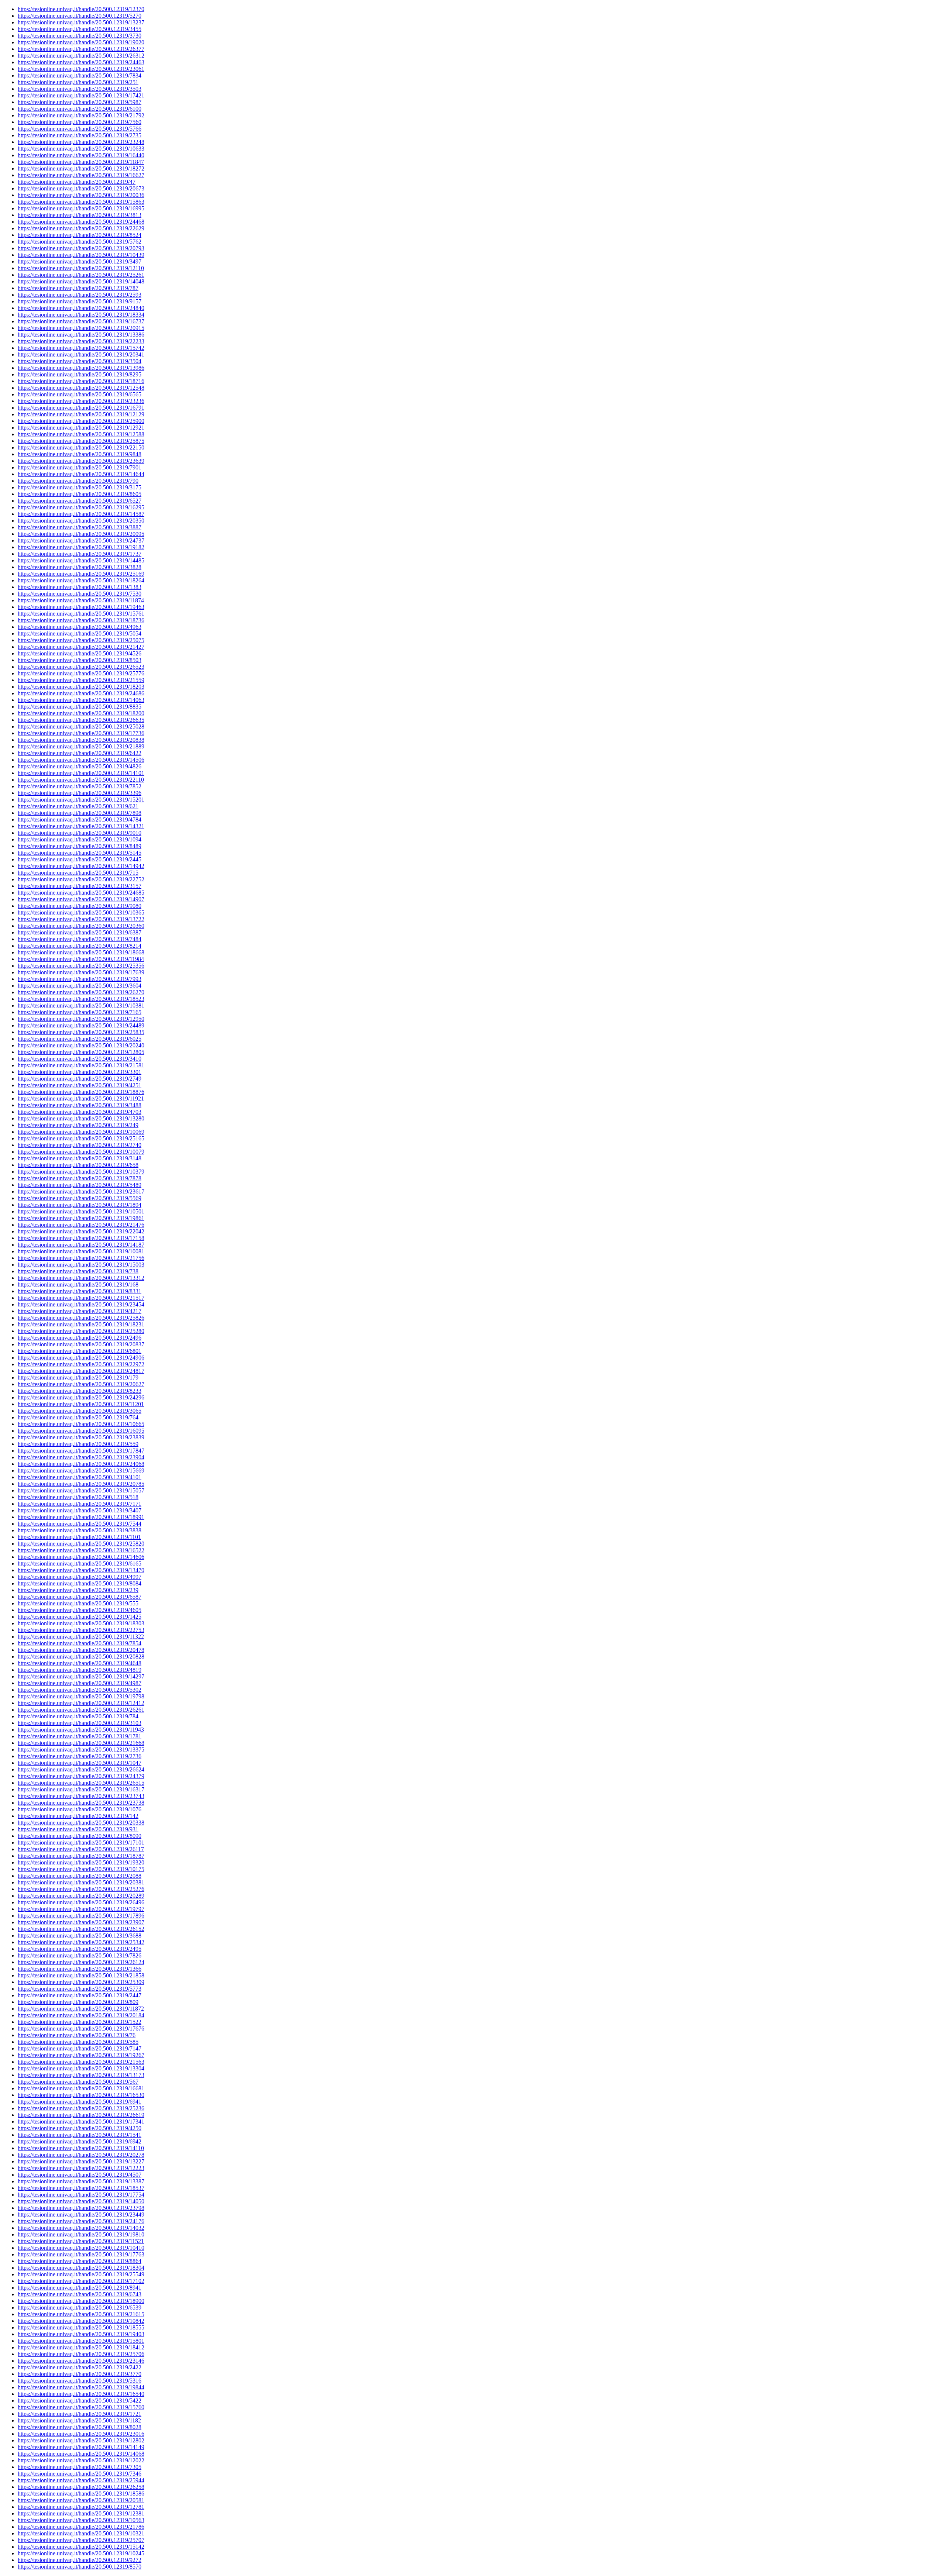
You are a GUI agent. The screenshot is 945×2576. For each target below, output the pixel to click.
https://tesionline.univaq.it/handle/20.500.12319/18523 (81, 999)
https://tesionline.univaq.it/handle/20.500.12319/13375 (81, 1750)
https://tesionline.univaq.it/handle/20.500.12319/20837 (81, 1344)
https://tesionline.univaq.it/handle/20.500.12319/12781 (81, 2507)
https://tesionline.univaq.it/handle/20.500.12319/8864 (80, 2261)
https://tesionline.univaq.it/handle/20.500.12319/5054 (80, 633)
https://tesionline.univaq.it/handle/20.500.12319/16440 (81, 155)
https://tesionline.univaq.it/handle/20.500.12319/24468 (81, 222)
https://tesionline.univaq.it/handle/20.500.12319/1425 (80, 1617)
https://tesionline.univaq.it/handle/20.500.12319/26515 (81, 1783)
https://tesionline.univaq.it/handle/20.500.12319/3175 (80, 487)
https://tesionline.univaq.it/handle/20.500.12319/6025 (80, 1039)
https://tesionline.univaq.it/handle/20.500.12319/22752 (81, 879)
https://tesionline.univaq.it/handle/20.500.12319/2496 (80, 1338)
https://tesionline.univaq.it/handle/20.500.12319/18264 (81, 580)
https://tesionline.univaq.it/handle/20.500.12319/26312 (81, 56)
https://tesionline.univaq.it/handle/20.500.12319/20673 (81, 188)
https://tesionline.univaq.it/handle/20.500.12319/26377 (81, 49)
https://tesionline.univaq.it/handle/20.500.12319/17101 (81, 1843)
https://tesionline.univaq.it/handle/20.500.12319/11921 (81, 1098)
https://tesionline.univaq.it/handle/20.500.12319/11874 (81, 600)
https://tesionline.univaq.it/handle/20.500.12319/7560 (80, 122)
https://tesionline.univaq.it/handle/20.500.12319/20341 (81, 354)
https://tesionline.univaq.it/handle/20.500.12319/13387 (81, 2181)
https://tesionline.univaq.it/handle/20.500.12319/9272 (80, 2560)
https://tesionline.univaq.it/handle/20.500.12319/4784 (80, 819)
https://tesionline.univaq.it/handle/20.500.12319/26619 (81, 2115)
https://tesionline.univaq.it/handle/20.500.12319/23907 (81, 1922)
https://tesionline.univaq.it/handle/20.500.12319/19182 (81, 547)
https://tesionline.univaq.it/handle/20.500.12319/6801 (80, 1351)
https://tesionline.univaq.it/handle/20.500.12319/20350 (81, 521)
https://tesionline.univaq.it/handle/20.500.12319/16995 (81, 208)
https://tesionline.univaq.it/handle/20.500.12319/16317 (81, 1789)
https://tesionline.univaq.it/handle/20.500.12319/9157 (80, 301)
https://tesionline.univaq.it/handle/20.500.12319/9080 (80, 906)
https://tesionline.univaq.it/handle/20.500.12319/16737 (81, 321)
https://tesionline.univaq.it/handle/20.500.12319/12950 (81, 1019)
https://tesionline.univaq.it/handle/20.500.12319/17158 (81, 1238)
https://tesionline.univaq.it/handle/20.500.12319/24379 (81, 1776)
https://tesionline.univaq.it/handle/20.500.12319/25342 (81, 1942)
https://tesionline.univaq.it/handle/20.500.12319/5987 (80, 102)
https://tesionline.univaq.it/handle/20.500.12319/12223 (81, 2168)
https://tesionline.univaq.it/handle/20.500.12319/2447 (80, 1995)
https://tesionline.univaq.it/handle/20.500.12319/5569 (80, 1198)
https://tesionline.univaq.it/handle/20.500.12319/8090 (80, 1836)
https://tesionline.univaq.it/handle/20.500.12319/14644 (81, 474)
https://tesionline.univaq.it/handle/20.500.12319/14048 (81, 281)
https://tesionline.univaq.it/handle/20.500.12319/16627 (81, 175)
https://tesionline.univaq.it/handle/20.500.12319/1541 (80, 2135)
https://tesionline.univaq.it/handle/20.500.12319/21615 (81, 2314)
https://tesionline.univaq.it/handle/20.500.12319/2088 (80, 1876)
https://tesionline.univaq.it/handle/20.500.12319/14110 (81, 2148)
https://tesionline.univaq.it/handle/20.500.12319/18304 (81, 2268)
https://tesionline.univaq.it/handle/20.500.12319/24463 (81, 62)
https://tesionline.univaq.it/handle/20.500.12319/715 (78, 873)
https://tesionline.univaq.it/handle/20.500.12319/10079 (81, 1152)
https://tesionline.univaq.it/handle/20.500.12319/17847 (81, 1451)
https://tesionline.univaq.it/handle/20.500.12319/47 (77, 182)
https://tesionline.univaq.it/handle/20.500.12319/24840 (81, 308)
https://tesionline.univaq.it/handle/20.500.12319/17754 (81, 2195)
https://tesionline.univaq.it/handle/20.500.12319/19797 (81, 1909)
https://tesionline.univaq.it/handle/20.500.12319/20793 (81, 248)
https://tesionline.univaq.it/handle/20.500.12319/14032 (81, 2228)
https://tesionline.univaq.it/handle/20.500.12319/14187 (81, 1245)
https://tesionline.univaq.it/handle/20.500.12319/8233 (80, 1391)
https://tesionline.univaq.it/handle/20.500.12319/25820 (81, 1544)
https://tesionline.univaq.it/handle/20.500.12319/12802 (81, 2440)
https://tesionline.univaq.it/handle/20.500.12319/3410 (80, 1059)
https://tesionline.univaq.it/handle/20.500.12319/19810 (81, 2234)
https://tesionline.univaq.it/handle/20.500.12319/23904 (81, 1457)
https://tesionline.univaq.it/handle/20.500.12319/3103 (80, 1723)
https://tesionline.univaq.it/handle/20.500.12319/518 (78, 1497)
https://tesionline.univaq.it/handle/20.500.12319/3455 (80, 29)
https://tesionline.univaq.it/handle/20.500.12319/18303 (81, 1623)
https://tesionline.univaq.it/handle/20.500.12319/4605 (80, 1610)
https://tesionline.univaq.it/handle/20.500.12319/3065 (80, 1411)
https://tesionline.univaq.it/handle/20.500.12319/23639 (81, 461)
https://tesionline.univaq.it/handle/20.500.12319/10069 (81, 1132)
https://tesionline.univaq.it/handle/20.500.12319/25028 (81, 726)
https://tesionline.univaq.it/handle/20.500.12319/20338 (81, 1823)
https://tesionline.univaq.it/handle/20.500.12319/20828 (81, 1657)
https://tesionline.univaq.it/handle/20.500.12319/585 (78, 2042)
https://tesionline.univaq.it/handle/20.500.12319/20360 (81, 926)
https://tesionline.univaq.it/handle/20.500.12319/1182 (79, 2420)
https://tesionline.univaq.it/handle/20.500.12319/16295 (81, 507)
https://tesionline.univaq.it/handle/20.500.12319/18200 (81, 713)
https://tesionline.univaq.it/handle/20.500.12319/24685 (81, 893)
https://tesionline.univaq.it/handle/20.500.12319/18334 (81, 315)
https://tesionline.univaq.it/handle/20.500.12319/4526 (80, 653)
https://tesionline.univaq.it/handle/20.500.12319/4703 (80, 1112)
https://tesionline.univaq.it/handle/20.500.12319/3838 (80, 1530)
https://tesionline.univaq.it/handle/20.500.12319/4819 (80, 1670)
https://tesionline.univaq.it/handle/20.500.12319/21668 (81, 1743)
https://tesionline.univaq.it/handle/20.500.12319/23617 (81, 1191)
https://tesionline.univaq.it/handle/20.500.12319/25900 (81, 421)
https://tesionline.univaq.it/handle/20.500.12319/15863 (81, 202)
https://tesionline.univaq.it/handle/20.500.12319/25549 (81, 2274)
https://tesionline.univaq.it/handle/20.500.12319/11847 (81, 162)
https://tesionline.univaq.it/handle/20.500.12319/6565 (80, 394)
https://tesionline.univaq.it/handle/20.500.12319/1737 (80, 554)
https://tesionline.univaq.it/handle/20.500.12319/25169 (81, 574)
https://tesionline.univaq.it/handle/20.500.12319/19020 (81, 42)
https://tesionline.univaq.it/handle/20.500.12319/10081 (81, 1251)
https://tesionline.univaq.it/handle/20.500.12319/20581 (81, 2500)
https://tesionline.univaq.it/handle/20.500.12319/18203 (81, 687)
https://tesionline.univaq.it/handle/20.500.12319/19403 (81, 2334)
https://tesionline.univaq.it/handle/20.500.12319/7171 (80, 1504)
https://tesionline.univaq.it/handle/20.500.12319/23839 (81, 1437)
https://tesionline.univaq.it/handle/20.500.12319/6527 (80, 501)
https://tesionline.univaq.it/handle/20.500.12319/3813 (80, 215)
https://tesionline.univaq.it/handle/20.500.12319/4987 (80, 1683)
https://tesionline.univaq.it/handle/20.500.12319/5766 (80, 129)
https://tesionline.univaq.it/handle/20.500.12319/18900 (81, 2301)
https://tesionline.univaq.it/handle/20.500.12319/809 (78, 2002)
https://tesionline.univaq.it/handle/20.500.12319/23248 (81, 142)
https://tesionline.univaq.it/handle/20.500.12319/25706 (81, 2354)
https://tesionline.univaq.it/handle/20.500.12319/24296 (81, 1397)
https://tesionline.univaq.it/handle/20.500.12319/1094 (80, 839)
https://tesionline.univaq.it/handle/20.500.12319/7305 (80, 2467)
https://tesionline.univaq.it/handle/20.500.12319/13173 (81, 2075)
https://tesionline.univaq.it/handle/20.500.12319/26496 (81, 1902)
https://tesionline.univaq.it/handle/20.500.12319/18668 (81, 952)
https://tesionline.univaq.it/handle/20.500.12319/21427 (81, 647)
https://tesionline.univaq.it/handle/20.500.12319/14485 (81, 560)
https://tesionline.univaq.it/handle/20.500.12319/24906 (81, 1358)
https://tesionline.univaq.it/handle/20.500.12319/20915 (81, 328)
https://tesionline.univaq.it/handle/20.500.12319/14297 (81, 1676)
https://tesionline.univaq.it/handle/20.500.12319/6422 (80, 753)
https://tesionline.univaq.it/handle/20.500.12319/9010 (80, 833)
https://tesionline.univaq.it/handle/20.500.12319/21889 (81, 746)
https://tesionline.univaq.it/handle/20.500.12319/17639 (81, 972)
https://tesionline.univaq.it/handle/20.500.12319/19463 (81, 607)
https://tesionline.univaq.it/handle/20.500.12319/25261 (81, 275)
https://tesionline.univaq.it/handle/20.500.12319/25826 (81, 1318)
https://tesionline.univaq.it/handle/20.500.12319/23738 (81, 1803)
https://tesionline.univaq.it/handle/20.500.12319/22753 (81, 1630)
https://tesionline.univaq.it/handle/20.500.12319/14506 (81, 760)
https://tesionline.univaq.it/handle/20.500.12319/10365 (81, 912)
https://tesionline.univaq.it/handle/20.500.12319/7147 (80, 2048)
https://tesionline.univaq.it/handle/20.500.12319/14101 (81, 773)
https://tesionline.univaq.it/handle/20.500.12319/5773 (80, 1989)
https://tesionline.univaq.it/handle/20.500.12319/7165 (80, 1012)
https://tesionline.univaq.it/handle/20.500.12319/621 (78, 806)
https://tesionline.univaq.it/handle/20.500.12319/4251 (80, 1085)
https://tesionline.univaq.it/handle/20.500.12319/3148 (80, 1158)
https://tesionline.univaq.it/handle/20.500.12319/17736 (81, 733)
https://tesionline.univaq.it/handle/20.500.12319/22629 (81, 228)
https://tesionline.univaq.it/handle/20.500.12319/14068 (81, 2454)
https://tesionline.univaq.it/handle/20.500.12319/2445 (80, 859)
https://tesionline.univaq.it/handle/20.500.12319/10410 (81, 2248)
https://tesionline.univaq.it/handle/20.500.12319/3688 (80, 1936)
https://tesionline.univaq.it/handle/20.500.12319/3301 (80, 1072)
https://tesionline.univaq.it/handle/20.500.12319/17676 (81, 2029)
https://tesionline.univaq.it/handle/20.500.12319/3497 (80, 261)
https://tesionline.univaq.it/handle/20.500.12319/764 (78, 1417)
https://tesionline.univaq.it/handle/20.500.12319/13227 (81, 2161)
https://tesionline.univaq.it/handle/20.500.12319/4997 (80, 1577)
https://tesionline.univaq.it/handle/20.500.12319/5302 (80, 1690)
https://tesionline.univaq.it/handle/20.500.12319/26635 (81, 720)
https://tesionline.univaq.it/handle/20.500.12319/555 (78, 1603)
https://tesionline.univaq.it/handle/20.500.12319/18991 (81, 1517)
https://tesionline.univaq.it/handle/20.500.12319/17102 (81, 2281)
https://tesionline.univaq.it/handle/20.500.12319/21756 (81, 1258)
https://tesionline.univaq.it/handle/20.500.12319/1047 (80, 1763)
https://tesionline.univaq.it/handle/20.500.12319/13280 (81, 1118)
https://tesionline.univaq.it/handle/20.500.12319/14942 (81, 866)
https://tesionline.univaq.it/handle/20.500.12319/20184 (81, 2015)
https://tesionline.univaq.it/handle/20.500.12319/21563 (81, 2062)
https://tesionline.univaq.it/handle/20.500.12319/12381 (81, 2513)
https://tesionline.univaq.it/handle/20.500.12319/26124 (81, 1962)
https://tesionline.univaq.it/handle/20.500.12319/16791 (81, 408)
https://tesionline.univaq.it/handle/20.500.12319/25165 (81, 1138)
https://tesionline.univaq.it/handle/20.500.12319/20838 (81, 740)
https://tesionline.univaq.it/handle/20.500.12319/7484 (80, 939)
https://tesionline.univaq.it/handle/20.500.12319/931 (78, 1829)
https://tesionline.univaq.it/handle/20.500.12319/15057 (81, 1490)
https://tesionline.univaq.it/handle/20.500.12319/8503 (80, 660)
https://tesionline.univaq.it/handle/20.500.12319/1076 (80, 1809)
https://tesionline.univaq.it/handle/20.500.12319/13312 (81, 1278)
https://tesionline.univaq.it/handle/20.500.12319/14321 (81, 826)
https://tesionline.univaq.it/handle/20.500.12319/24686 (81, 693)
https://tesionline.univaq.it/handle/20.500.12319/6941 (80, 2102)
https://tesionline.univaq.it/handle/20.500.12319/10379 (81, 1172)
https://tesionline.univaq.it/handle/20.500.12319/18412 (81, 2347)
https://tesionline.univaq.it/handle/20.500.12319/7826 (80, 1955)
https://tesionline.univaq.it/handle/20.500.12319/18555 (81, 2327)
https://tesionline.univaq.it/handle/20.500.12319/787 (78, 288)
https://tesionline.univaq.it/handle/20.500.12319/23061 (81, 69)
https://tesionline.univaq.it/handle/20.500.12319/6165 (80, 1563)
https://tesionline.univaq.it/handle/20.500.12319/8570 (80, 2567)
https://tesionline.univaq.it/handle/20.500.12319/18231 (81, 1324)
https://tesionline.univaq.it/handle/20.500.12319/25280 (81, 1331)
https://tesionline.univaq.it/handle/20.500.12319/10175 (81, 1869)
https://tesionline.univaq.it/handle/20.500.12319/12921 (81, 428)
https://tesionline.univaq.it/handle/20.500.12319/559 (78, 1444)
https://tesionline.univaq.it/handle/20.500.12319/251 (78, 82)
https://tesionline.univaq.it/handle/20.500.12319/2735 (80, 135)
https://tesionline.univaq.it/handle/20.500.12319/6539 (80, 2308)
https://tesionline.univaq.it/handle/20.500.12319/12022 (81, 2460)
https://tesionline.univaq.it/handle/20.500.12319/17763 (81, 2254)
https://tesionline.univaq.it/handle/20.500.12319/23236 (81, 401)
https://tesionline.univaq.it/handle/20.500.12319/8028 (80, 2427)
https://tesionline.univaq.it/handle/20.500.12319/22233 (81, 341)
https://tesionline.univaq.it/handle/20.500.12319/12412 (81, 1703)
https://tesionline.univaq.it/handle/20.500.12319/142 (78, 1816)
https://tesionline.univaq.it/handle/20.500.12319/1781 (80, 1736)
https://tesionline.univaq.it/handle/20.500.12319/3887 (80, 527)
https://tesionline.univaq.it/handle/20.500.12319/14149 (81, 2447)
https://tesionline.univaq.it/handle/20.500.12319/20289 (81, 1896)
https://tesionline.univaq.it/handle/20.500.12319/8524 (80, 235)
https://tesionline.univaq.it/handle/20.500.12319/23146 (81, 2361)
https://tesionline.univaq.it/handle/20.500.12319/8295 (80, 374)
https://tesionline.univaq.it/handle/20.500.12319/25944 (81, 2480)
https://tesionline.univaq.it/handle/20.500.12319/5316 (80, 2381)
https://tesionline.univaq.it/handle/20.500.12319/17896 (81, 1916)
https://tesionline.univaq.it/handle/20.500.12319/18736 (81, 620)
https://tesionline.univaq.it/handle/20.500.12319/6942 (80, 2141)
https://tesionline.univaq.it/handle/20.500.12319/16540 (81, 2394)
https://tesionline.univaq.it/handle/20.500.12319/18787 (81, 1856)
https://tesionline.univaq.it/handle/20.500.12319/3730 (80, 36)
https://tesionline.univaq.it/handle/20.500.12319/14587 (81, 514)
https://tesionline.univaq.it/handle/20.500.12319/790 (78, 481)
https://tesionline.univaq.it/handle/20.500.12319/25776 (81, 673)
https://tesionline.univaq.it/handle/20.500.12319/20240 (81, 1045)
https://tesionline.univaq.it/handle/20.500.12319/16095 (81, 1431)
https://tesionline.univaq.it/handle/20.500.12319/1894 (80, 1205)
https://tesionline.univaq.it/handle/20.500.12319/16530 (81, 2095)
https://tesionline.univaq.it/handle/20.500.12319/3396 (80, 793)
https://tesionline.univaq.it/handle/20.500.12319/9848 (80, 454)
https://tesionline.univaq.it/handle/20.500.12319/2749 (80, 1079)
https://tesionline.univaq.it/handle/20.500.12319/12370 (81, 9)
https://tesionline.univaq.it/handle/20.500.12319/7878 (80, 1178)
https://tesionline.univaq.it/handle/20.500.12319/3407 (80, 1510)
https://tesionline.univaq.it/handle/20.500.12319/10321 (81, 2533)
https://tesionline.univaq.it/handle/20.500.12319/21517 (81, 1298)
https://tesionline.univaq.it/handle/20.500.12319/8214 (80, 946)
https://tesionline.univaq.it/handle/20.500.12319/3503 (80, 89)
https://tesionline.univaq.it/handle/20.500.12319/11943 (81, 1730)
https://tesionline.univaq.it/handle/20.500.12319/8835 (80, 707)
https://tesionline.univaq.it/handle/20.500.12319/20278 (81, 2155)
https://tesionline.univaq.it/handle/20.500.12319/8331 (80, 1291)
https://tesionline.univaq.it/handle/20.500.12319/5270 (80, 16)
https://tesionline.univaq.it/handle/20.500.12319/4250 (80, 2128)
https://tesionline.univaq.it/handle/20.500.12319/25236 (81, 2108)
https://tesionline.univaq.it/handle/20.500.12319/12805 (81, 1052)
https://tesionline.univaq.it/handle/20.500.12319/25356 (81, 966)
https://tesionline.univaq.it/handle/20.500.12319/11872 (81, 2009)
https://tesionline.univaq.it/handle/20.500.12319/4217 (80, 1311)
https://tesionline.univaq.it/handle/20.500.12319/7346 (80, 2474)
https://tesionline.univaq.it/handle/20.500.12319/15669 (81, 1470)
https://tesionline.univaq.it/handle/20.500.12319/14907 (81, 899)
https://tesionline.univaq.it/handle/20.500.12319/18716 (81, 381)
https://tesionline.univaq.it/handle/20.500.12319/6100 (80, 109)
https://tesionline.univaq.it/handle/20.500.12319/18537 (81, 2188)
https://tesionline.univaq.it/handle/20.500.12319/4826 (80, 766)
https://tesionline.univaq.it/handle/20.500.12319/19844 (81, 2387)
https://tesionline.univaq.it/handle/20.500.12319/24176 (81, 2221)
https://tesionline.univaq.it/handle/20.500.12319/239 (78, 1590)
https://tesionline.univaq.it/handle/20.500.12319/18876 (81, 1092)
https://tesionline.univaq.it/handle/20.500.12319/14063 (81, 700)
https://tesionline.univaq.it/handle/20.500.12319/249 (78, 1125)
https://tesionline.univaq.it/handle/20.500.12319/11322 (81, 1637)
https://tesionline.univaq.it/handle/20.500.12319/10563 (81, 2520)
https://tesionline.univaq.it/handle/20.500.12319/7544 (80, 1524)
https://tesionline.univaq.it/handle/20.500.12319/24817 (81, 1371)
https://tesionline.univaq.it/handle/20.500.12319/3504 (80, 361)
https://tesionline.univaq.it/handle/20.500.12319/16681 (81, 2088)
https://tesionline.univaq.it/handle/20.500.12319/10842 (81, 2321)
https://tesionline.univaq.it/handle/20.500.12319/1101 (79, 1537)
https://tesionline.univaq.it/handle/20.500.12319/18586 (81, 2494)
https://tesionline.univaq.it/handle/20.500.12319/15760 (81, 2407)
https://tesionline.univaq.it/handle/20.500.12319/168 (78, 1284)
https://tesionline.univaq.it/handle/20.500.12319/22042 (81, 1231)
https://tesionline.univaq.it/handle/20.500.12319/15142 (81, 2547)
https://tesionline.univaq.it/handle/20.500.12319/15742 (81, 348)
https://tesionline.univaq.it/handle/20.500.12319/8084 (80, 1583)
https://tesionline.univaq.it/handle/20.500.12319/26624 (81, 1769)
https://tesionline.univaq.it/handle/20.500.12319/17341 (81, 2122)
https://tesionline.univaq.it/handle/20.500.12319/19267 (81, 2055)
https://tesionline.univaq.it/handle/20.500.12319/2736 (80, 1756)
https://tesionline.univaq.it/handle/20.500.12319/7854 (80, 1643)
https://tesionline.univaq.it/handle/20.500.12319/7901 (80, 467)
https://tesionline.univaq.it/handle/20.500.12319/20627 (81, 1384)
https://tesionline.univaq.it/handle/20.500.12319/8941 (80, 2288)
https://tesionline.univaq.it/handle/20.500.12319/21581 (81, 1065)
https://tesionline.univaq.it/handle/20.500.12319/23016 (81, 2434)
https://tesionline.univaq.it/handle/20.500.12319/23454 (81, 1304)
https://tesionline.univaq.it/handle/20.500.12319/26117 (81, 1849)
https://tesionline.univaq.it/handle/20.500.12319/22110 (81, 780)
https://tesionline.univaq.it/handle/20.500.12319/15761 (81, 614)
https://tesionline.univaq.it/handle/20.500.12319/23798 (81, 2208)
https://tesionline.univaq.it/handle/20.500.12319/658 (78, 1165)
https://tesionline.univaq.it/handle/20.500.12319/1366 (80, 1969)
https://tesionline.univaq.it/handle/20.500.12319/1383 (80, 587)
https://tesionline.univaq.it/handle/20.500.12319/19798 (81, 1696)
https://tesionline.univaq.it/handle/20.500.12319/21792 (81, 115)
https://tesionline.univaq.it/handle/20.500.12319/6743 (80, 2294)
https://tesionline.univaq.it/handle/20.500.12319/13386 (81, 335)
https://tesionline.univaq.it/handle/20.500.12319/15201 (81, 800)
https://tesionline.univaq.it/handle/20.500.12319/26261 (81, 1710)
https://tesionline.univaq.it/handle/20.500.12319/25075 (81, 640)
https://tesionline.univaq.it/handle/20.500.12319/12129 (81, 414)
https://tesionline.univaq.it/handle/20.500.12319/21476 (81, 1225)
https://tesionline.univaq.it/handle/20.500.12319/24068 (81, 1464)
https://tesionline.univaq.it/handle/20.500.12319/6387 (80, 932)
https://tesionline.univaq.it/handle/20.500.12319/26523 (81, 667)
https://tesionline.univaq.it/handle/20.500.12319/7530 (80, 594)
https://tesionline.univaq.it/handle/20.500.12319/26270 (81, 992)
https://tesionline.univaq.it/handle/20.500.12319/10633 (81, 149)
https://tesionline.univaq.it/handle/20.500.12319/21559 (81, 680)
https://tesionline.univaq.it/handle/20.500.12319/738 (78, 1271)
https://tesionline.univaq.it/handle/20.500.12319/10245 (81, 2553)
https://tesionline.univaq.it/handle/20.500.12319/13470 (81, 1570)
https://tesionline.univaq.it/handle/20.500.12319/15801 (81, 2341)
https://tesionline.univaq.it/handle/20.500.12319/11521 (81, 2241)
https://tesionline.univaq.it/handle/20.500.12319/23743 (81, 1796)
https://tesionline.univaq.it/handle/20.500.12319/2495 (80, 1949)
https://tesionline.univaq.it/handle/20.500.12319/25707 (81, 2540)
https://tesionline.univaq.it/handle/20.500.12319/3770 (80, 2374)
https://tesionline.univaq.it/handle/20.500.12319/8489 (80, 846)
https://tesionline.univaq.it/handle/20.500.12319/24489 (81, 1025)
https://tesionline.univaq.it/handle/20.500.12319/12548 (81, 388)
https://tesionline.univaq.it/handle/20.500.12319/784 (78, 1716)
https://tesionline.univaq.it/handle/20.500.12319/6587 (80, 1597)
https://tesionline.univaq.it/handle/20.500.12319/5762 (80, 242)
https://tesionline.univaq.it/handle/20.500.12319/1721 (80, 2414)
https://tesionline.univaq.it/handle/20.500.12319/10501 (81, 1211)
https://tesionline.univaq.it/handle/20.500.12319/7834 (80, 75)
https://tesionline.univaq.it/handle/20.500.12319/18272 (81, 168)
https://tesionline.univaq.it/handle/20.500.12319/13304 (81, 2068)
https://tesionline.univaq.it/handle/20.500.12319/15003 (81, 1265)
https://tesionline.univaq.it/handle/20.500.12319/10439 (81, 255)
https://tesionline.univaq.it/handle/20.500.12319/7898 (80, 813)
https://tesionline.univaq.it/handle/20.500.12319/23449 (81, 2215)
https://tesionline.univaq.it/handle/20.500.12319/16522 (81, 1550)
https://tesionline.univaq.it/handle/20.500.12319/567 (78, 2082)
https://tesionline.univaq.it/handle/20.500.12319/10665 (81, 1424)
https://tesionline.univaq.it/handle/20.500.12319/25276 (81, 1889)
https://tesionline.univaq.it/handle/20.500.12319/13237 (81, 22)
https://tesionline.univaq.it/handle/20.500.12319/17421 (81, 95)
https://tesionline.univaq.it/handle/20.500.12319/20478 (81, 1650)
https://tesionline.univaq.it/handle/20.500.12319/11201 (81, 1404)
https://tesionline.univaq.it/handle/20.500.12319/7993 (80, 979)
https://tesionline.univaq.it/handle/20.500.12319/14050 (81, 2201)
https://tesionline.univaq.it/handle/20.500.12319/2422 (80, 2367)
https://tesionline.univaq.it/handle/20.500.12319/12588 (81, 434)
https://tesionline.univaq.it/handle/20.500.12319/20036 (81, 195)
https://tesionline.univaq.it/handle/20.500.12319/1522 (80, 2022)
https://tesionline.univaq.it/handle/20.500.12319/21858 (81, 1975)
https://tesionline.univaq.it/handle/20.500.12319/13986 (81, 368)
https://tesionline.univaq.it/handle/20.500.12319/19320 (81, 1862)
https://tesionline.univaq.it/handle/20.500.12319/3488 (80, 1105)
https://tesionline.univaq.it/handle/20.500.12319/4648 (80, 1663)
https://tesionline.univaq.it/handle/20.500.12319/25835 (81, 1032)
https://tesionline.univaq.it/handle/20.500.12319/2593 (80, 295)
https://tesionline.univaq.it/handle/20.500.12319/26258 (81, 2487)
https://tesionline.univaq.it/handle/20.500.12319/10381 (81, 1005)
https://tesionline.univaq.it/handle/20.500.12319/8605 (80, 494)
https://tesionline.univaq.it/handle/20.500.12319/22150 (81, 447)
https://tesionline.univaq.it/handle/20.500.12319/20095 (81, 534)
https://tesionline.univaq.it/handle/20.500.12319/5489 (80, 1185)
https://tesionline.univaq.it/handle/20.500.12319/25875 (81, 441)
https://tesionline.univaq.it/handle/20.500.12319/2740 (80, 1145)
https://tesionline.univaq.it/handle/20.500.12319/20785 (81, 1484)
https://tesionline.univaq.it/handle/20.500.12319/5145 (80, 853)
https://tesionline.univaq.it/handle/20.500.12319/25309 (81, 1982)
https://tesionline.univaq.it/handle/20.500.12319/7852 (80, 786)
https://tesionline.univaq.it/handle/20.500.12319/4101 (80, 1477)
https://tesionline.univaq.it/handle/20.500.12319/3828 (80, 567)
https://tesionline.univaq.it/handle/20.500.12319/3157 (80, 886)
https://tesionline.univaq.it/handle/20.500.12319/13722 (81, 919)
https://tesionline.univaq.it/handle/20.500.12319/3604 (80, 986)
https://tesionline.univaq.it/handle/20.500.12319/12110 (81, 268)
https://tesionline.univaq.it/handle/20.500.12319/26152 (81, 1929)
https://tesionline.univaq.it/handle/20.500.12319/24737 (81, 540)
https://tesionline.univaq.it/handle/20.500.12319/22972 (81, 1364)
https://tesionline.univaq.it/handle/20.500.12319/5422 (80, 2401)
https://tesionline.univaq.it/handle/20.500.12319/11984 (81, 959)
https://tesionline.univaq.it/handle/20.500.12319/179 (78, 1377)
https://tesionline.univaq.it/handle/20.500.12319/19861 (81, 1218)
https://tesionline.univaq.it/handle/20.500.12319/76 (77, 2035)
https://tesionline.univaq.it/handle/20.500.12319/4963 (80, 627)
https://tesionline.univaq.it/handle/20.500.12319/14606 (81, 1557)
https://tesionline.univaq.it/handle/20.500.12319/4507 (80, 2175)
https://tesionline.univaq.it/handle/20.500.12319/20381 (81, 1882)
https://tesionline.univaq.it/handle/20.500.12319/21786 (81, 2527)
